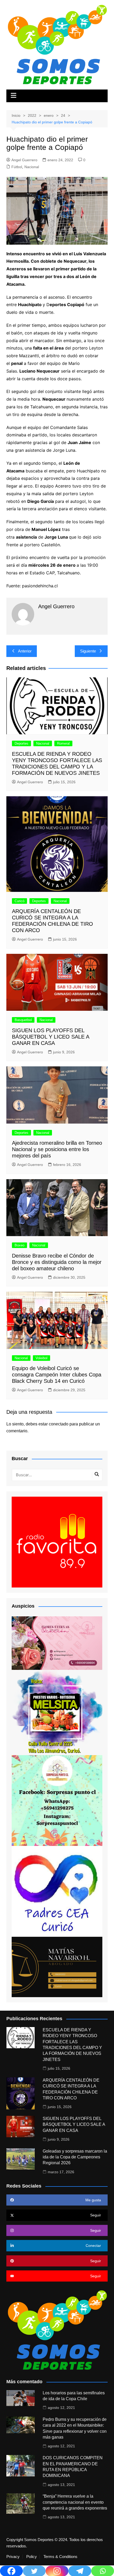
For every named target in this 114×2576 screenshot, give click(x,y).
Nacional (32, 167)
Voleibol (41, 1358)
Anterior (25, 651)
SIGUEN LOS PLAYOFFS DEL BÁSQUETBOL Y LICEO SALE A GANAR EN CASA (51, 1037)
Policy (32, 2557)
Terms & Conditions (60, 2557)
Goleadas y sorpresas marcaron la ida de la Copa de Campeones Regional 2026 (75, 2157)
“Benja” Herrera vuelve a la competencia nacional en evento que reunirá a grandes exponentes (75, 2502)
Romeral (63, 743)
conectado (59, 1424)
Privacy (13, 2557)
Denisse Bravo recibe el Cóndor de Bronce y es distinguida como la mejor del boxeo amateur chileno (57, 1262)
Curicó (19, 901)
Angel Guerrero (24, 160)
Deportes (21, 743)
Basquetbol (23, 1020)
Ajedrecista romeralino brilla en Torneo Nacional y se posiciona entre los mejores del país (57, 1149)
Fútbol (17, 167)
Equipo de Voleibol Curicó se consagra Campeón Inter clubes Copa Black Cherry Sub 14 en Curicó (57, 1375)
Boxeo (19, 1245)
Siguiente (88, 651)
